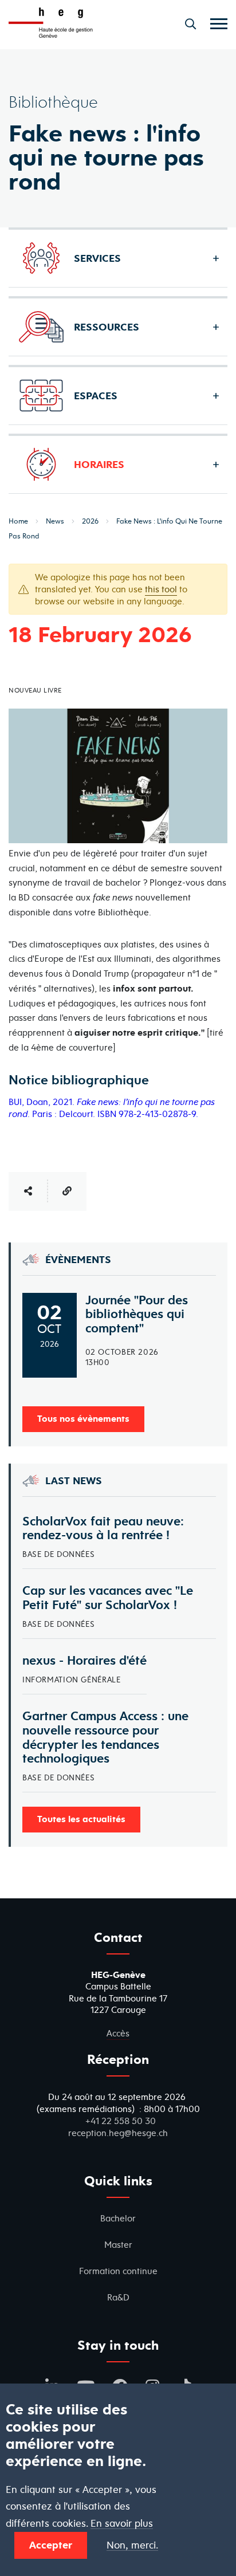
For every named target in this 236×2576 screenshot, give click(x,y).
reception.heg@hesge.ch (118, 2133)
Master (118, 2245)
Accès (118, 2033)
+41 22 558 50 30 (121, 2121)
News (55, 521)
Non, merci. (132, 2545)
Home (18, 521)
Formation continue (118, 2271)
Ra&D (118, 2297)
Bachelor (118, 2218)
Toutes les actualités (81, 1819)
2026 (90, 521)
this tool (161, 589)
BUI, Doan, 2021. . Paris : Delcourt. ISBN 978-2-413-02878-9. (112, 1108)
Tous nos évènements (83, 1418)
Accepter (51, 2545)
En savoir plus (122, 2524)
